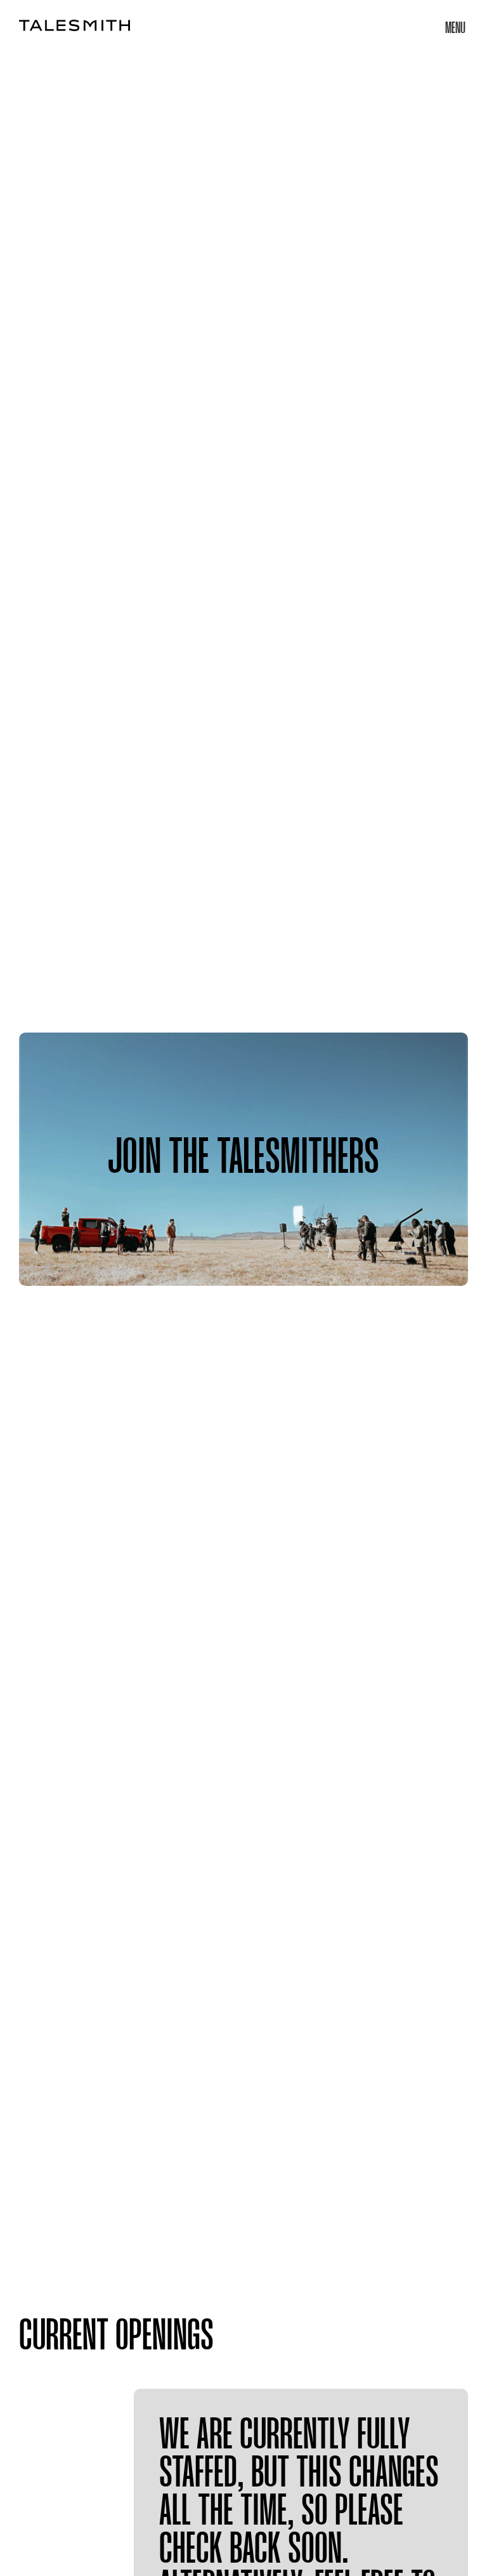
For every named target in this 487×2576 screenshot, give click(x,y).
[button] (455, 25)
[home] (75, 25)
